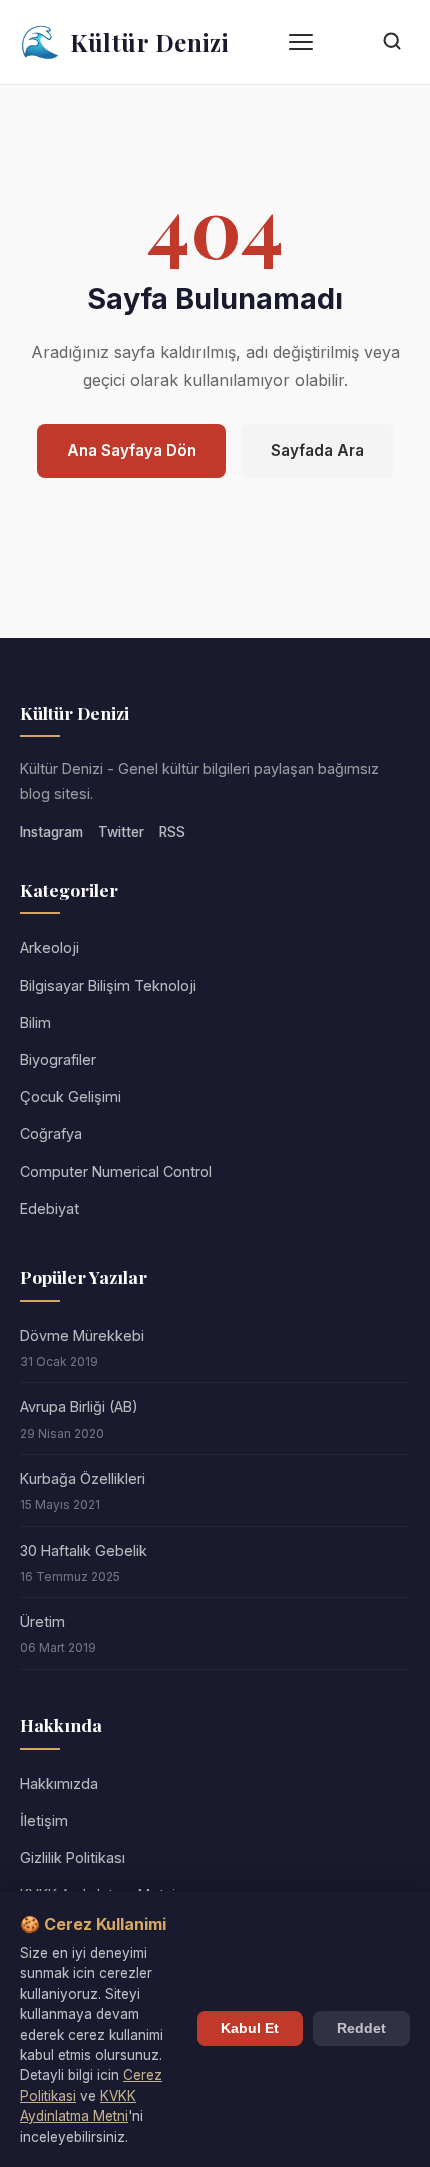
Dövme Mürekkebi (82, 1335)
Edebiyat (49, 1208)
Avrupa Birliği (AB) (79, 1406)
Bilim (35, 1022)
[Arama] (392, 42)
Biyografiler (58, 1059)
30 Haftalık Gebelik (83, 1550)
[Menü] (301, 42)
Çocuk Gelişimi (70, 1096)
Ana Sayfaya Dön (131, 450)
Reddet (361, 2028)
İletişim (44, 1820)
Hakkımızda (59, 1783)
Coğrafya (51, 1133)
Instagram (51, 832)
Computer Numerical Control (116, 1171)
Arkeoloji (49, 947)
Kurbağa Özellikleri (82, 1478)
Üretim (42, 1621)
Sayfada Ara (317, 450)
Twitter (121, 832)
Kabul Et (250, 2028)
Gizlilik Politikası (72, 1857)
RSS (172, 832)
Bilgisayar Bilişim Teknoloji (108, 985)
